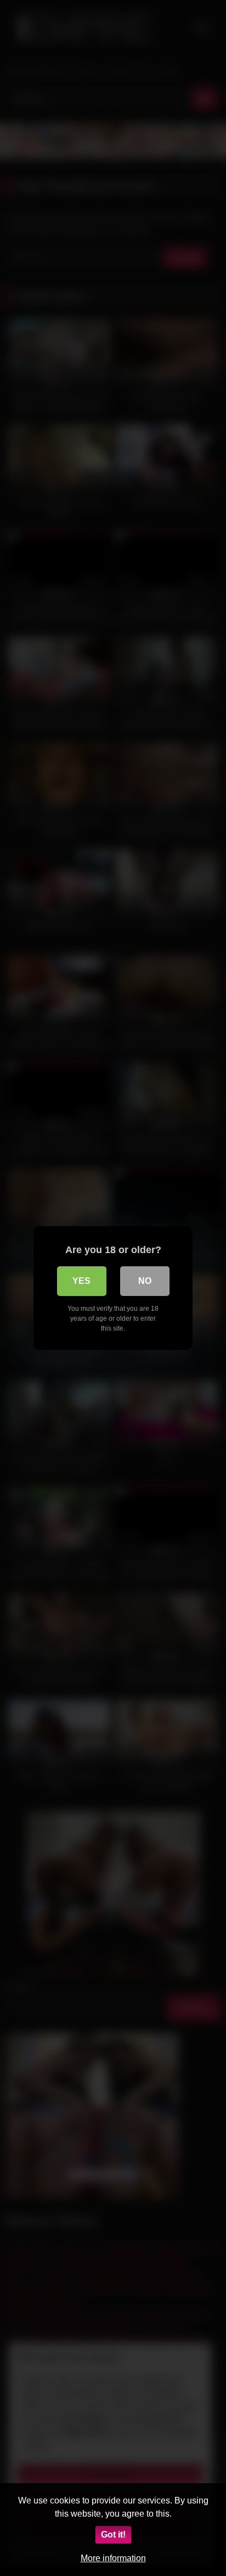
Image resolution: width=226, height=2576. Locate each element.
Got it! (113, 2535)
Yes (81, 1281)
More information (113, 2558)
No (145, 1281)
